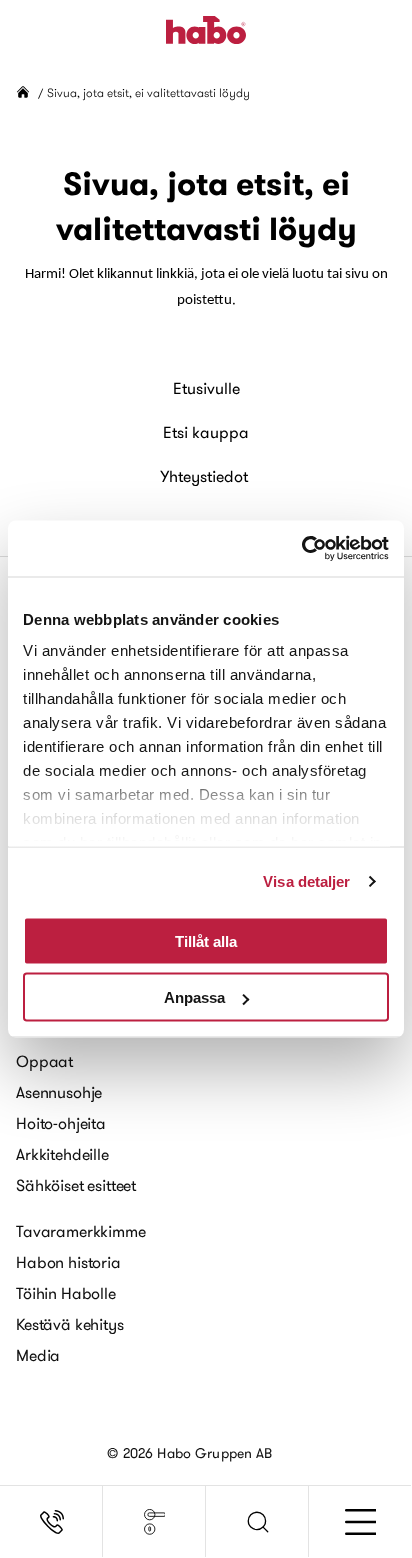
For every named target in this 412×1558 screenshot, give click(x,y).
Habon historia (68, 1262)
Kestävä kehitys (70, 1324)
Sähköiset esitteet (76, 1185)
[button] (257, 1522)
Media (38, 1355)
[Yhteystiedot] (51, 1522)
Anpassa (194, 997)
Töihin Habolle (66, 1293)
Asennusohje (59, 1092)
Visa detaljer (306, 881)
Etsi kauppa (206, 432)
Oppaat (44, 1061)
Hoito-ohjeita (61, 1123)
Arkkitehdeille (62, 1154)
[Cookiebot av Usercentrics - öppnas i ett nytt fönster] (301, 549)
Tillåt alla (206, 940)
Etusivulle (206, 388)
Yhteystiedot (204, 476)
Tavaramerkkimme (81, 1231)
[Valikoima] (154, 1522)
